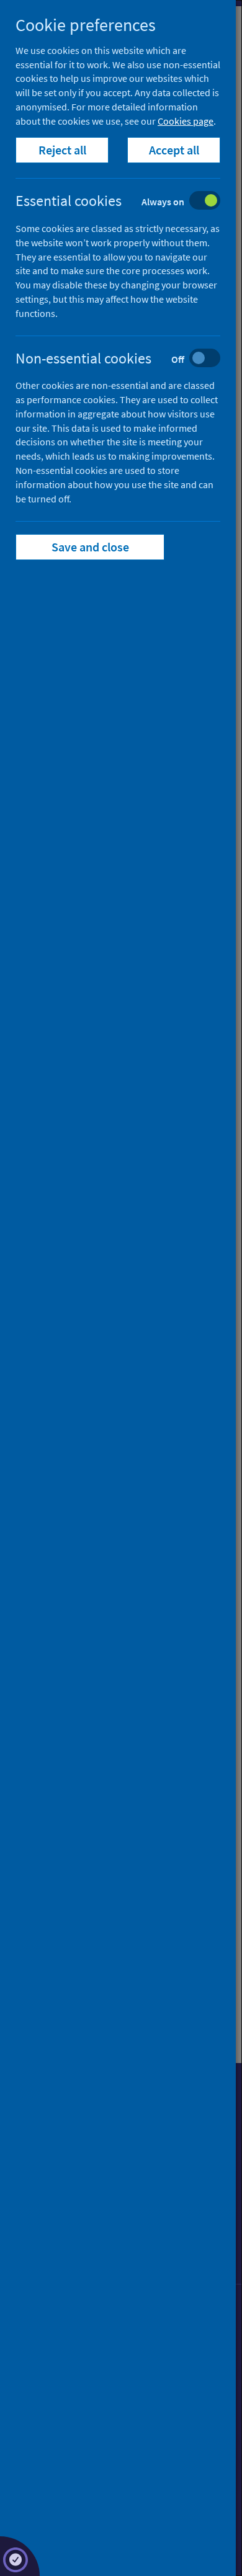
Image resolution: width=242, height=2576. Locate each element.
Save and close (90, 547)
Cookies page (186, 121)
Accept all (174, 150)
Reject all (62, 150)
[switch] (128, 202)
